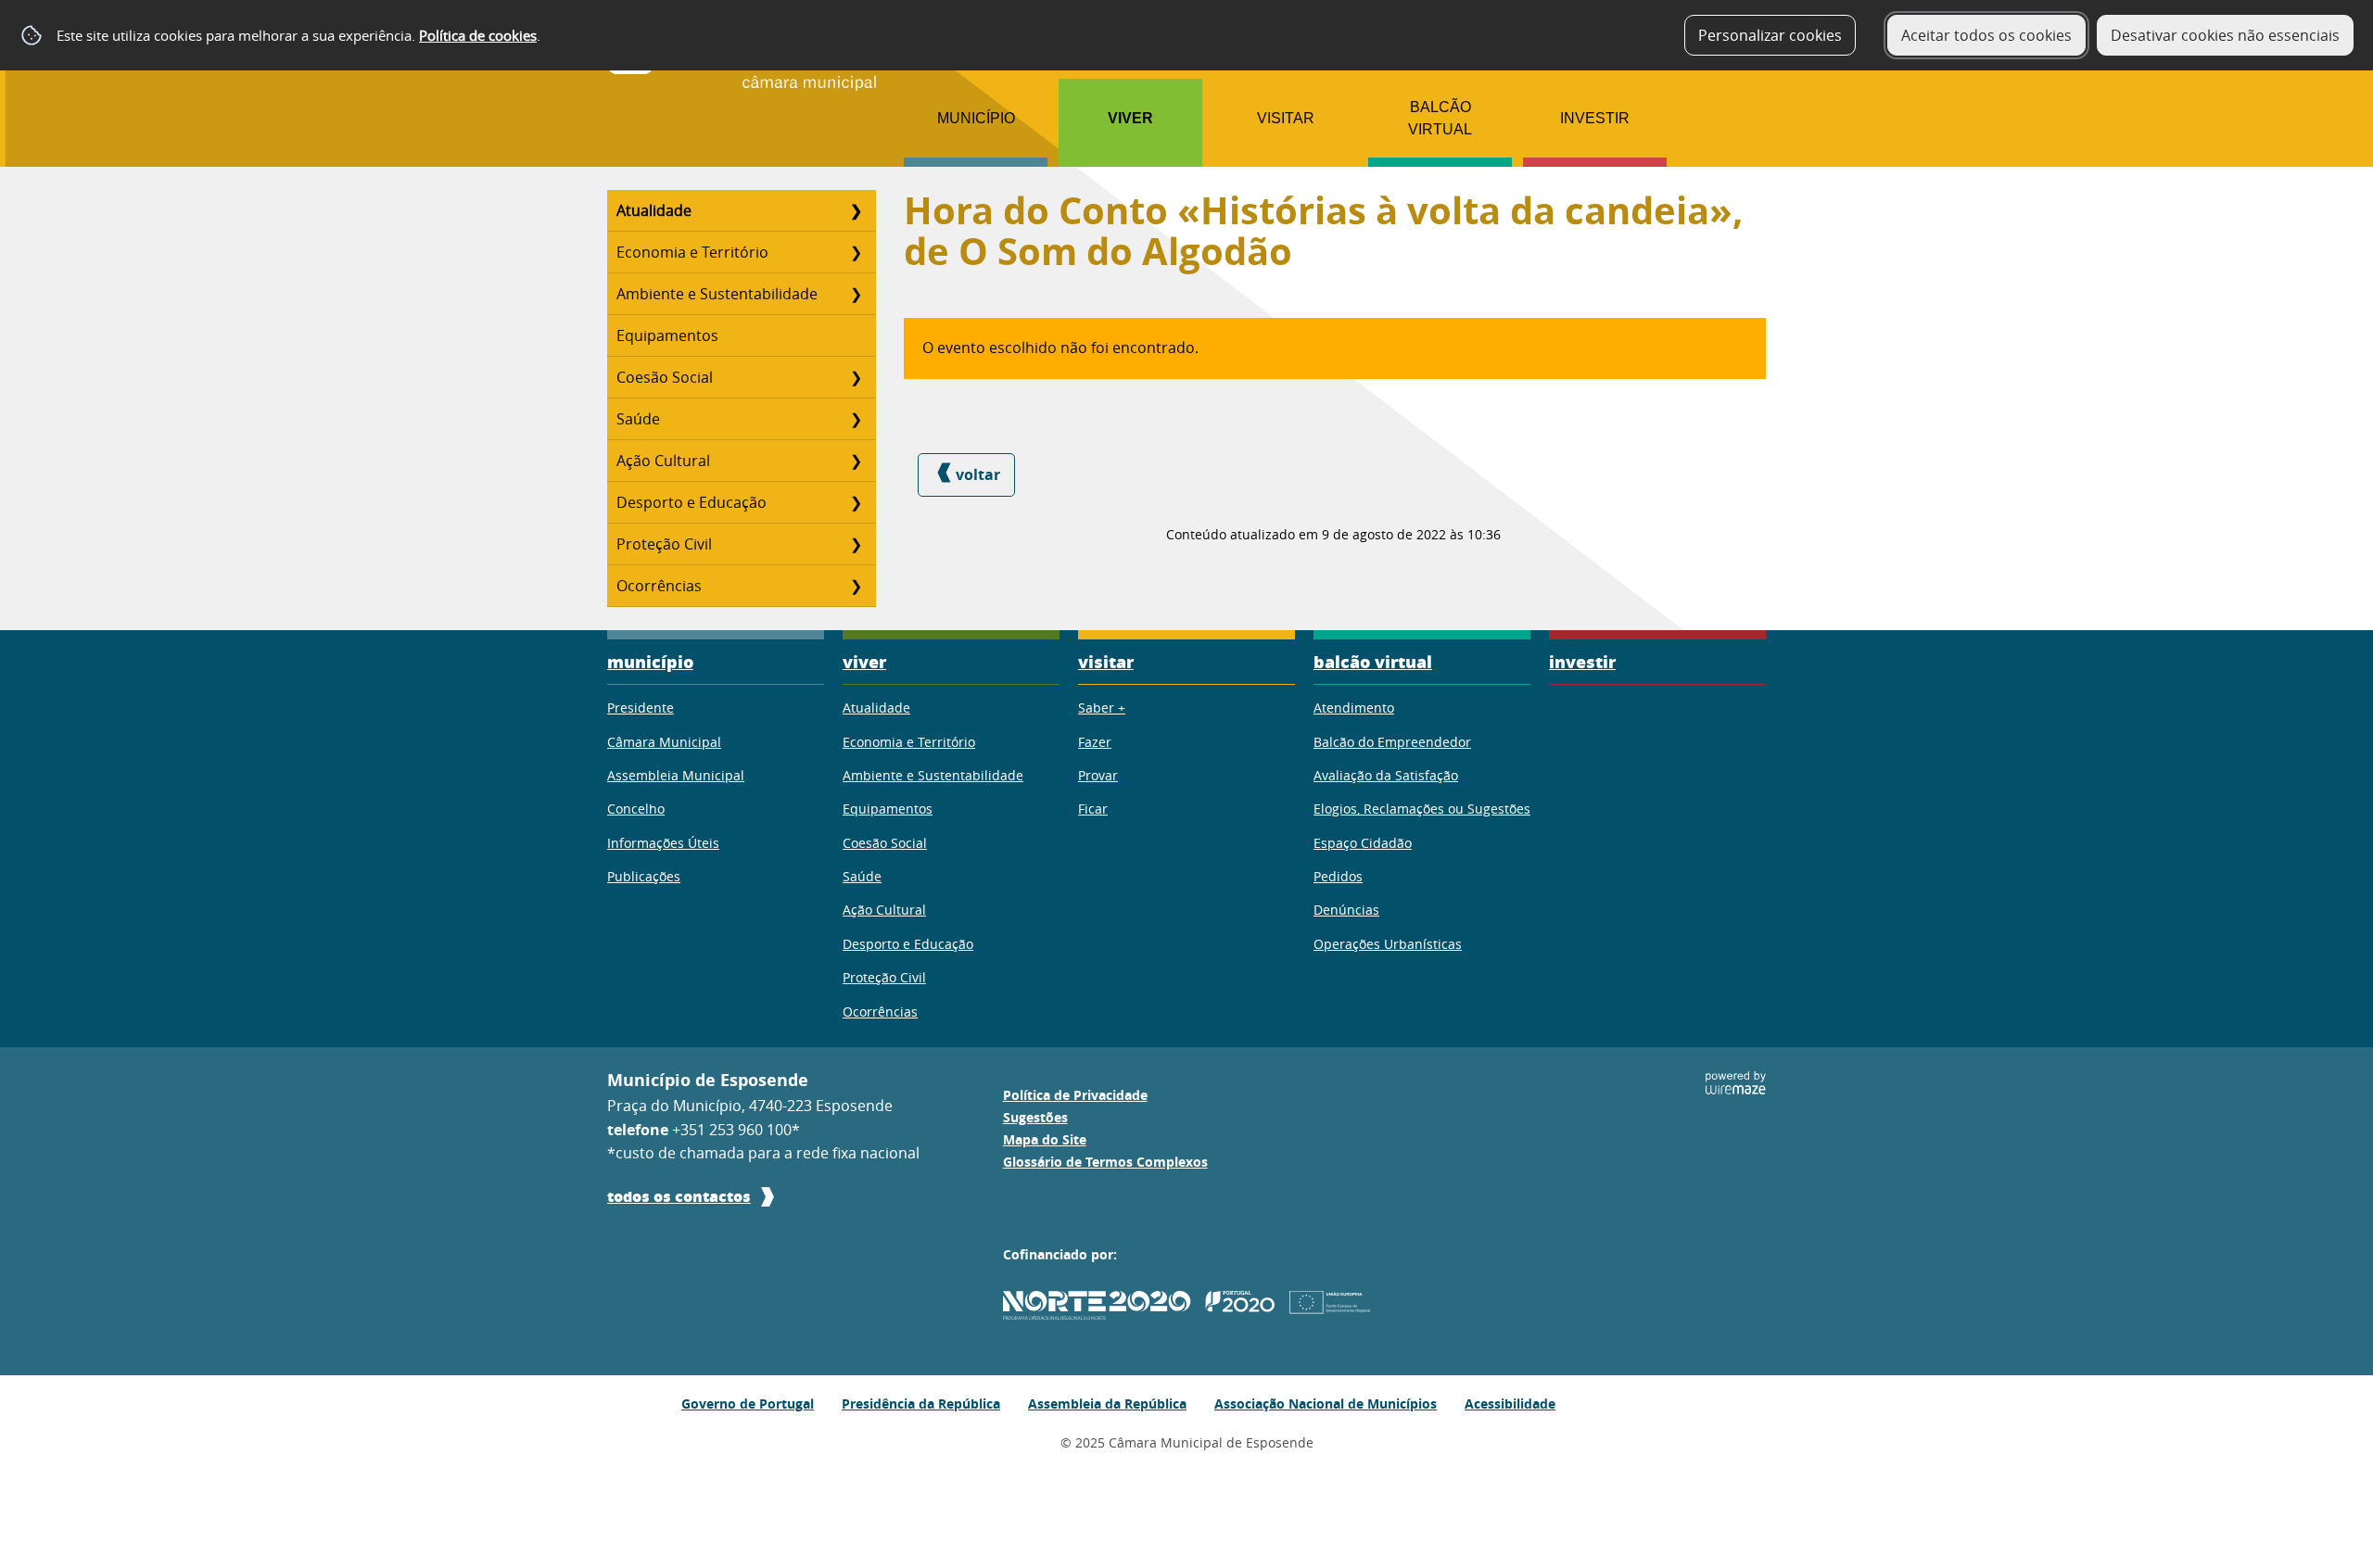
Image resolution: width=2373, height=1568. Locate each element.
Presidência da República (921, 1404)
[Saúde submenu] (856, 419)
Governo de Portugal (748, 1404)
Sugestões (1035, 1118)
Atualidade (654, 210)
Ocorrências (659, 586)
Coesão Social (665, 377)
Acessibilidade (1510, 1404)
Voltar (978, 474)
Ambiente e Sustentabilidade (717, 294)
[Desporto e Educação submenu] (856, 502)
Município (976, 118)
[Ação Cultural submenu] (856, 461)
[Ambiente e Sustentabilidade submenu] (856, 294)
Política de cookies (478, 35)
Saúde (638, 419)
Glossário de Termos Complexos (1105, 1162)
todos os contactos (679, 1196)
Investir (1595, 118)
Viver (1130, 118)
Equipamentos (667, 335)
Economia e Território (692, 252)
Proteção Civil (664, 544)
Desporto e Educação (692, 502)
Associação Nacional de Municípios (1326, 1404)
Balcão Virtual (1440, 118)
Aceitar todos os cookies (1986, 35)
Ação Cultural (663, 461)
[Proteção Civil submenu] (856, 544)
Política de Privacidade (1075, 1095)
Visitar (1286, 118)
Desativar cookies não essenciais (2225, 35)
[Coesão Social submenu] (856, 377)
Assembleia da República (1107, 1404)
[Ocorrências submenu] (856, 586)
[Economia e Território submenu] (856, 252)
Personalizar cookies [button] (1770, 35)
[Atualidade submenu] (856, 210)
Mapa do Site (1045, 1140)
